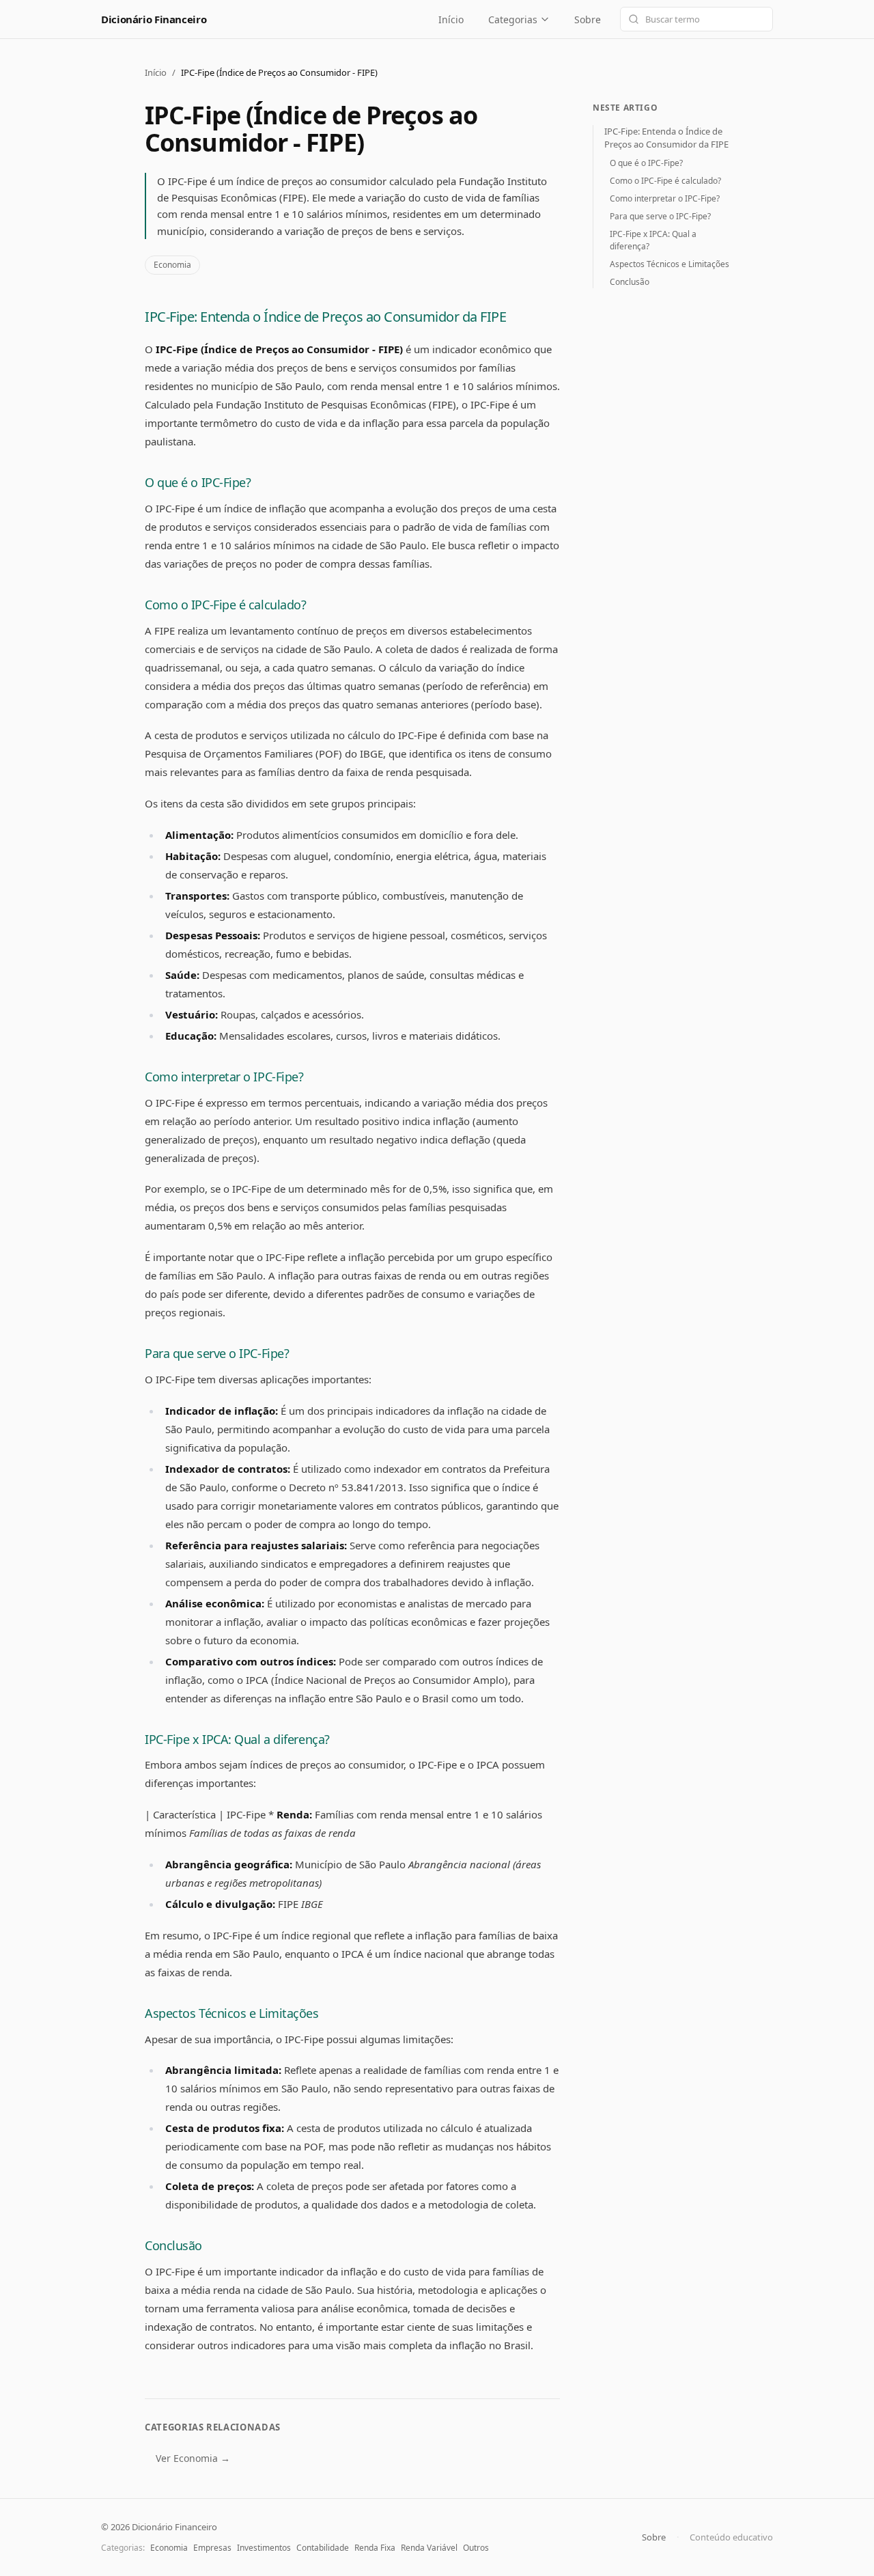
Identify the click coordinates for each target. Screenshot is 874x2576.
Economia (172, 265)
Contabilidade (323, 2548)
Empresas (212, 2548)
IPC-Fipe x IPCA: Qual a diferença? (237, 1739)
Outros (476, 2548)
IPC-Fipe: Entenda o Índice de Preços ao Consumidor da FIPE (325, 317)
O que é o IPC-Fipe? (198, 482)
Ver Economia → (193, 2458)
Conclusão (173, 2245)
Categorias (513, 19)
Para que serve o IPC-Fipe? (217, 1353)
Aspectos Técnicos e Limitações (232, 2013)
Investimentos (264, 2548)
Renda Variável (429, 2548)
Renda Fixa (375, 2548)
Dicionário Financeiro (154, 19)
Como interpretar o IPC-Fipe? (224, 1077)
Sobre (588, 19)
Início (451, 19)
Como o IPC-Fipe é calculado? (225, 605)
